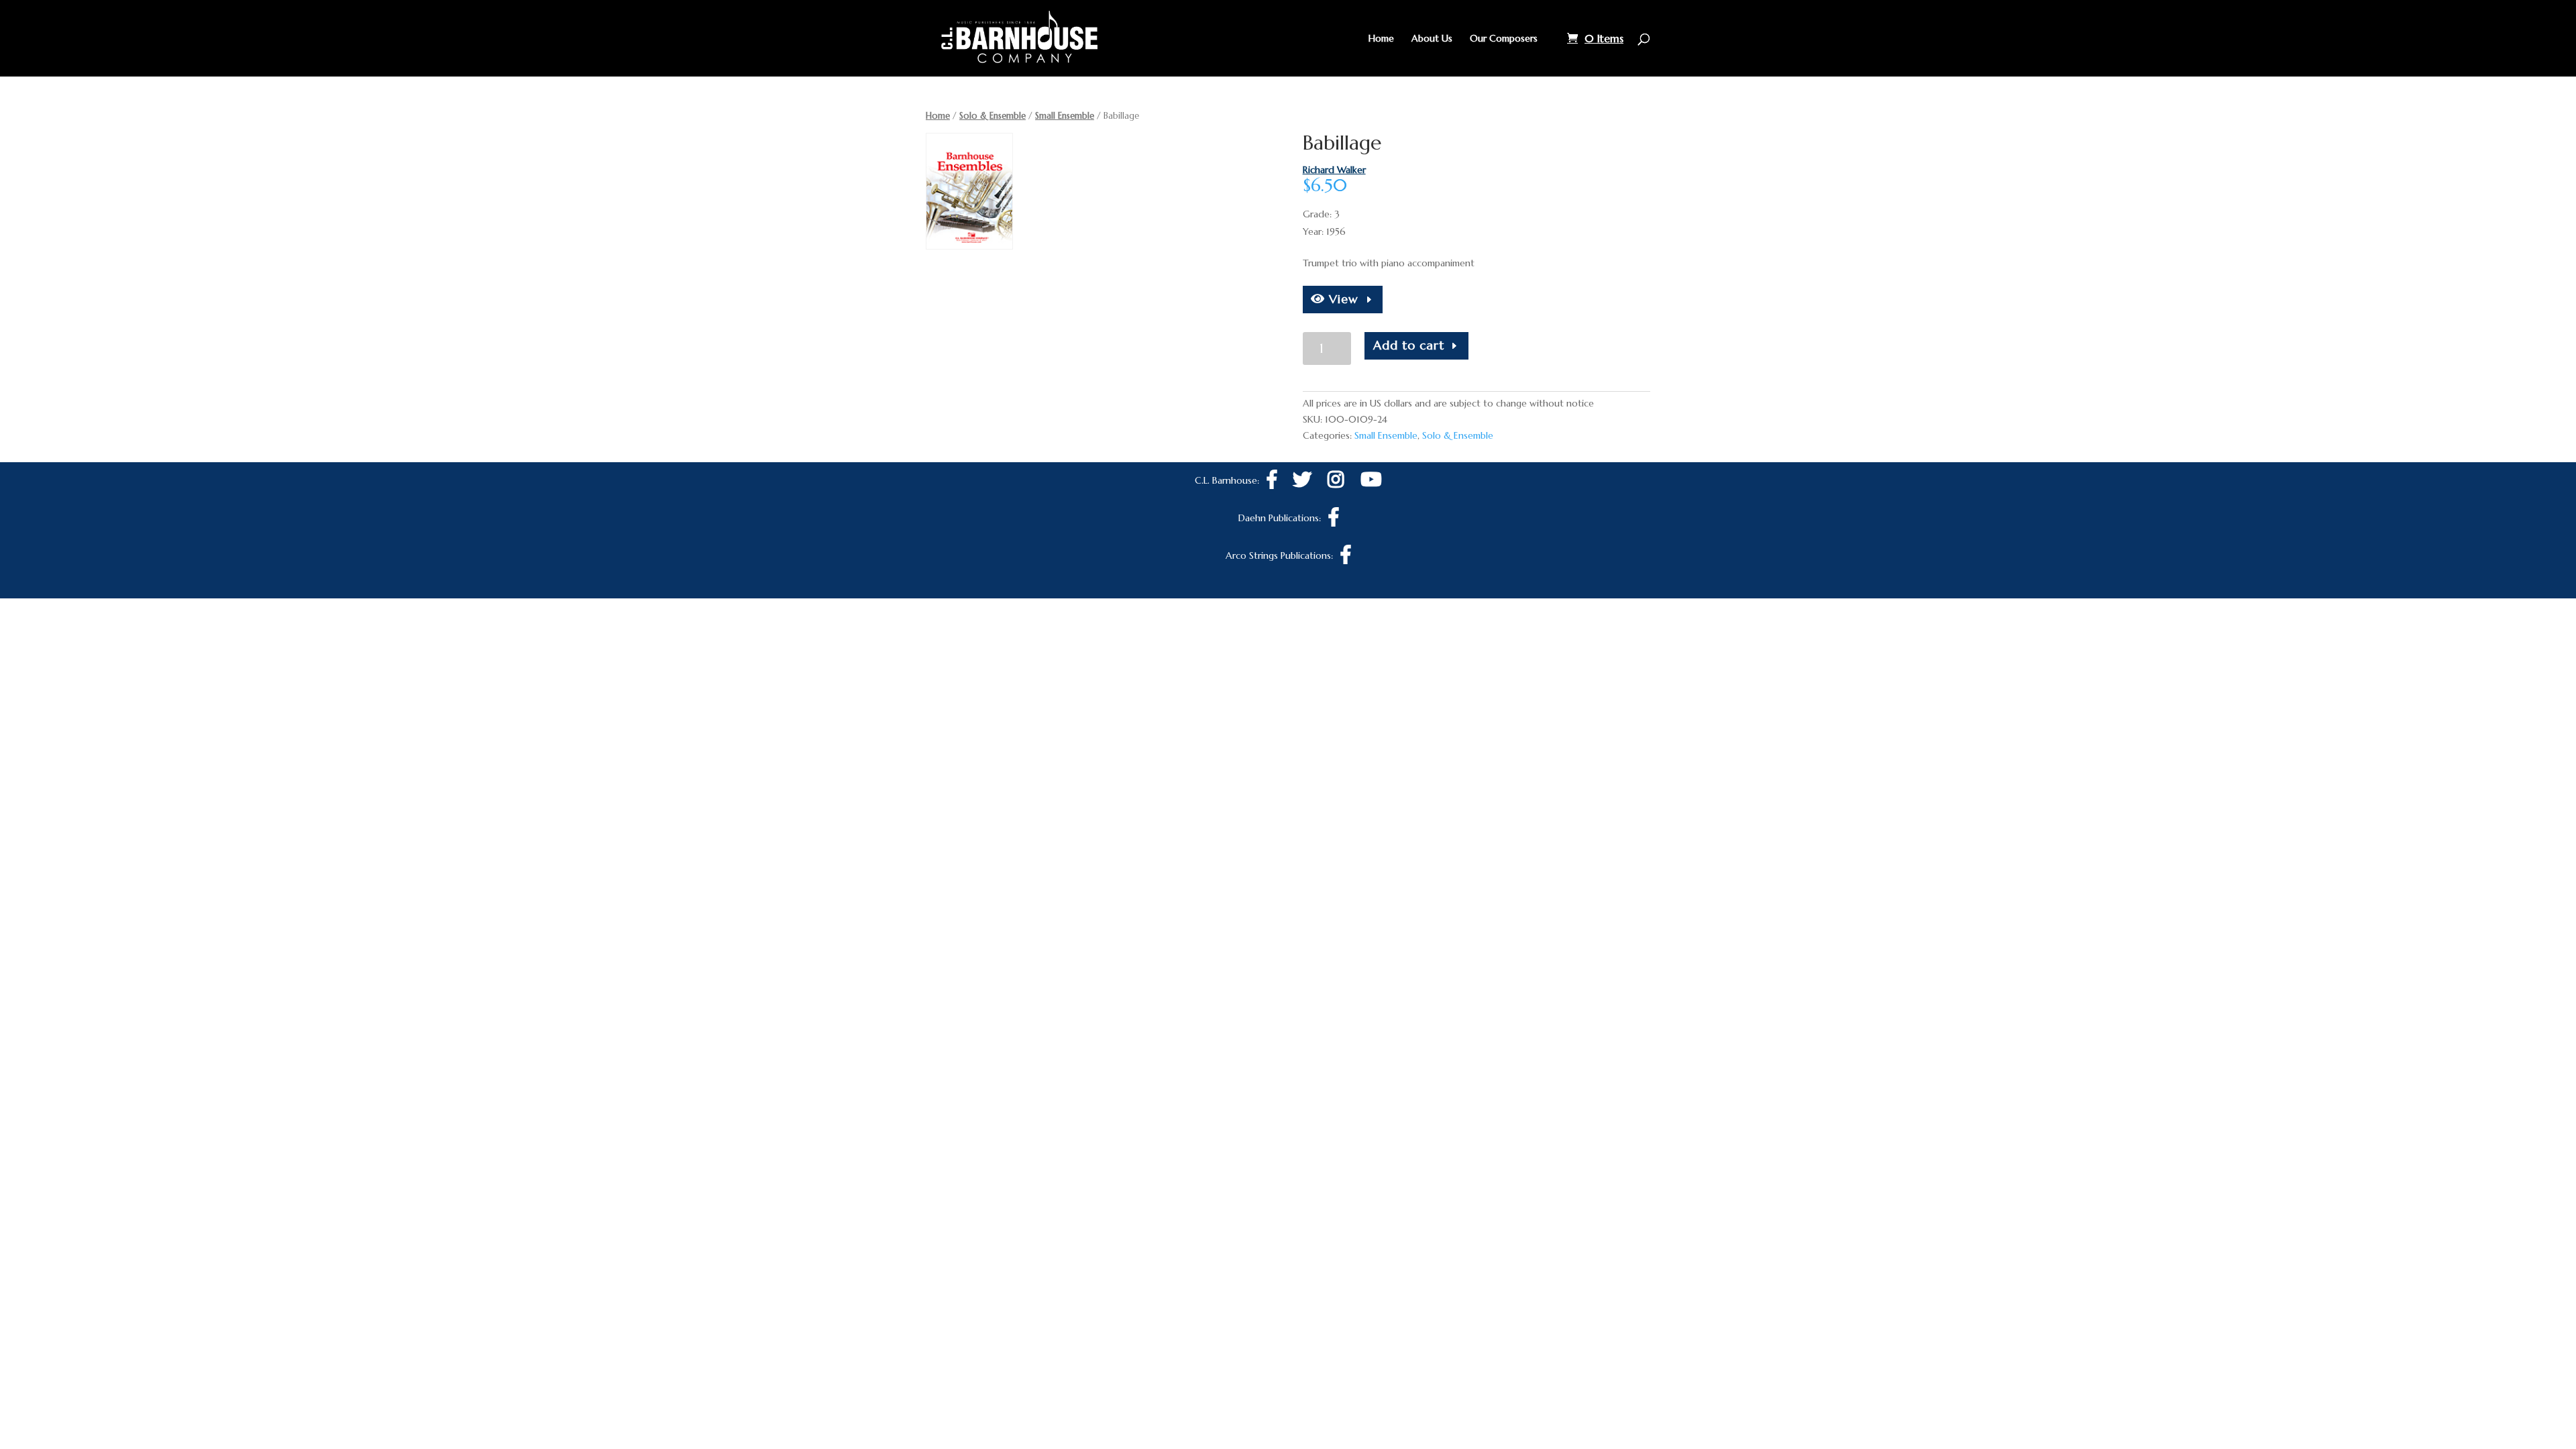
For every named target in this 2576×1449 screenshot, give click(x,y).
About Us (1432, 39)
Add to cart (1409, 345)
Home (1381, 39)
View (1342, 299)
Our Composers (1504, 39)
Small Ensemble (1065, 116)
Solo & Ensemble (992, 116)
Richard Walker (1334, 170)
